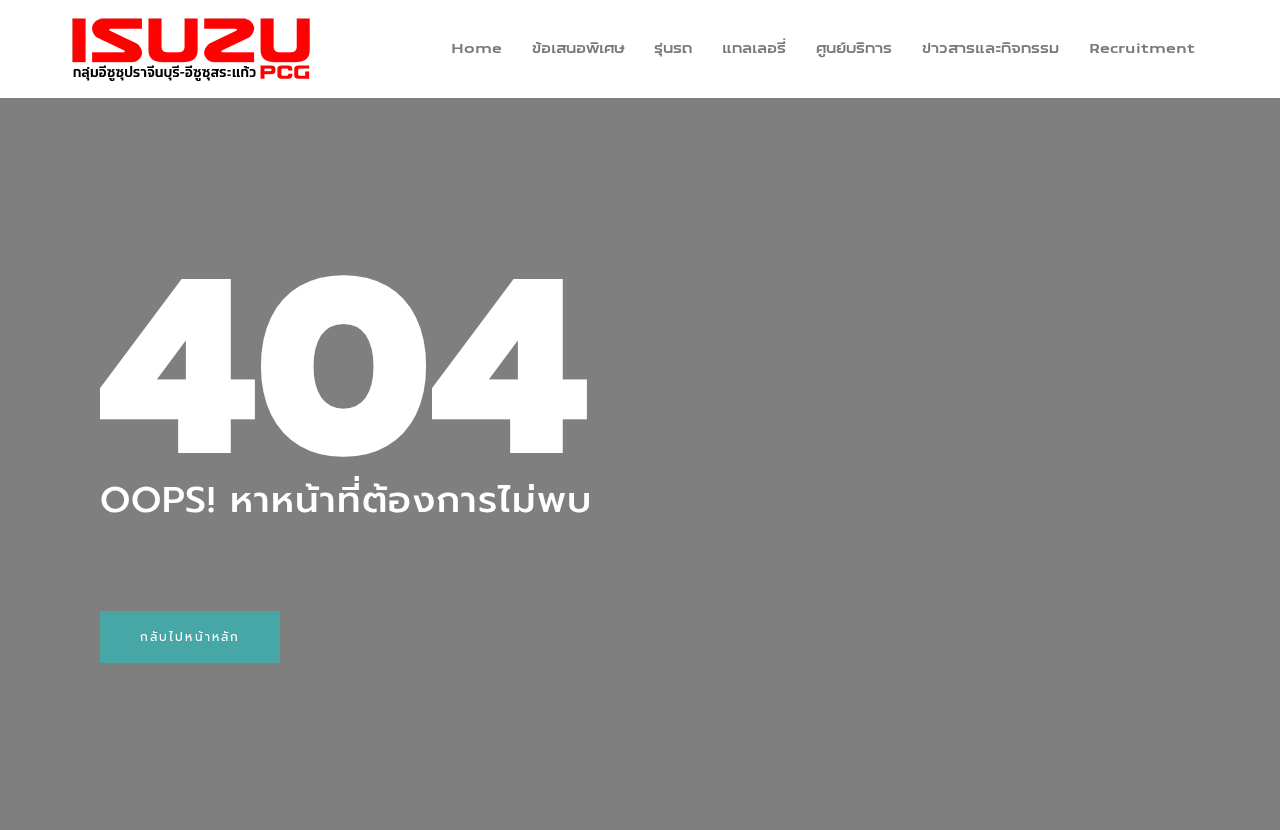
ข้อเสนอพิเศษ (578, 49)
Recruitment (1142, 49)
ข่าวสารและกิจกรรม (990, 49)
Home (476, 49)
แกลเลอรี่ (754, 49)
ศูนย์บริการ (854, 49)
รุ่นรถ (673, 49)
